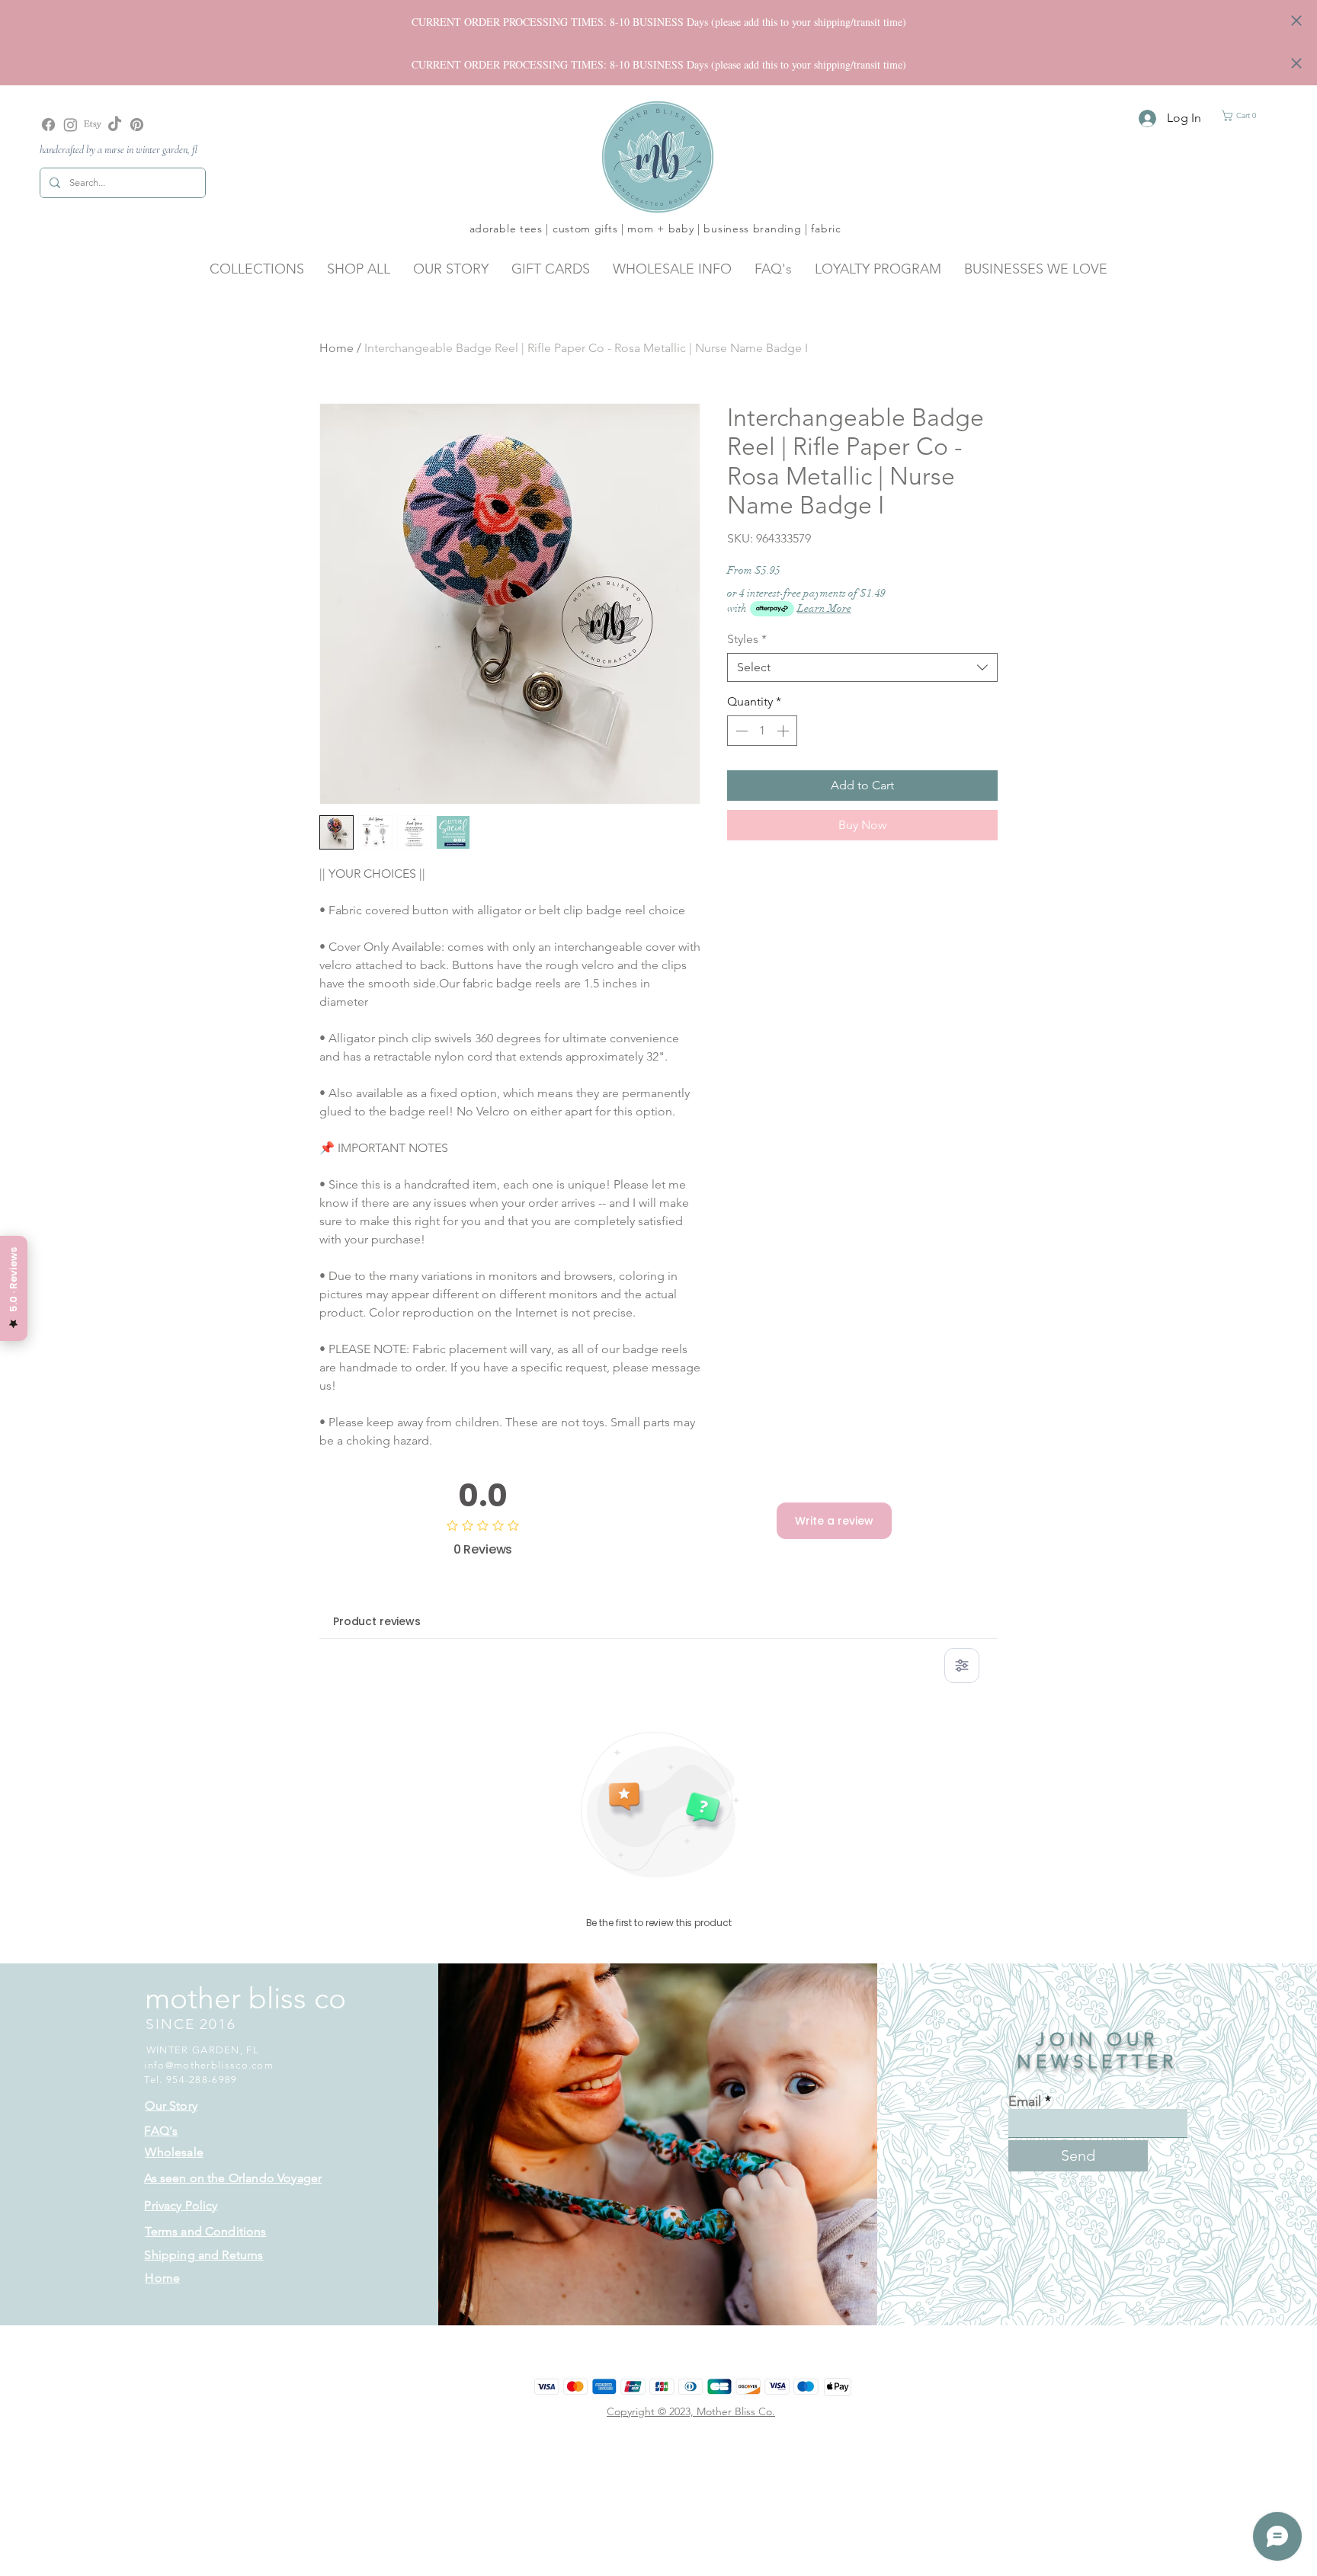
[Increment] (784, 731)
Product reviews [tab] (377, 1621)
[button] (1243, 116)
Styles (747, 639)
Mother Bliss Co (734, 2411)
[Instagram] (70, 125)
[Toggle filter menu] (962, 1666)
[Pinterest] (137, 125)
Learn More (824, 608)
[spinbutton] (762, 731)
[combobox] (862, 667)
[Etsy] (93, 125)
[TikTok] (115, 125)
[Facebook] (48, 125)
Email (1025, 2101)
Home (336, 348)
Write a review (834, 1521)
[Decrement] (740, 731)
